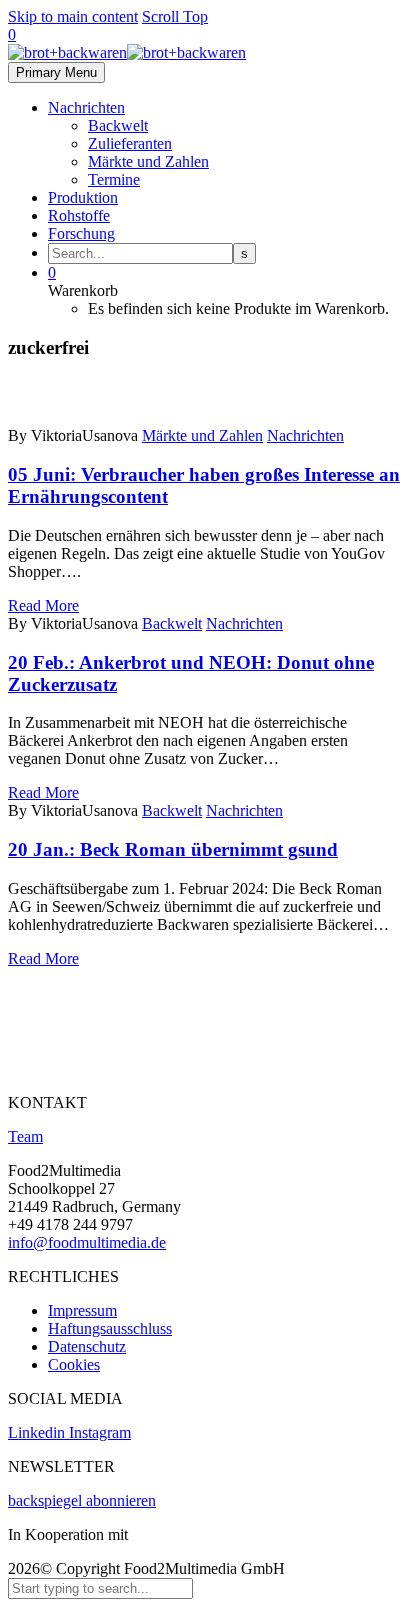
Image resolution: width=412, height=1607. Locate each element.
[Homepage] (127, 52)
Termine (114, 179)
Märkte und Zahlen (148, 161)
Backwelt (118, 125)
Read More (43, 605)
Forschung (81, 233)
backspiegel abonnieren (82, 1500)
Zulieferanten (130, 143)
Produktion (83, 197)
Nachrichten (86, 107)
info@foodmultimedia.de (87, 1242)
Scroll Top (175, 16)
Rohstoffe (79, 215)
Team (25, 1136)
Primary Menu (56, 72)
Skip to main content (73, 16)
